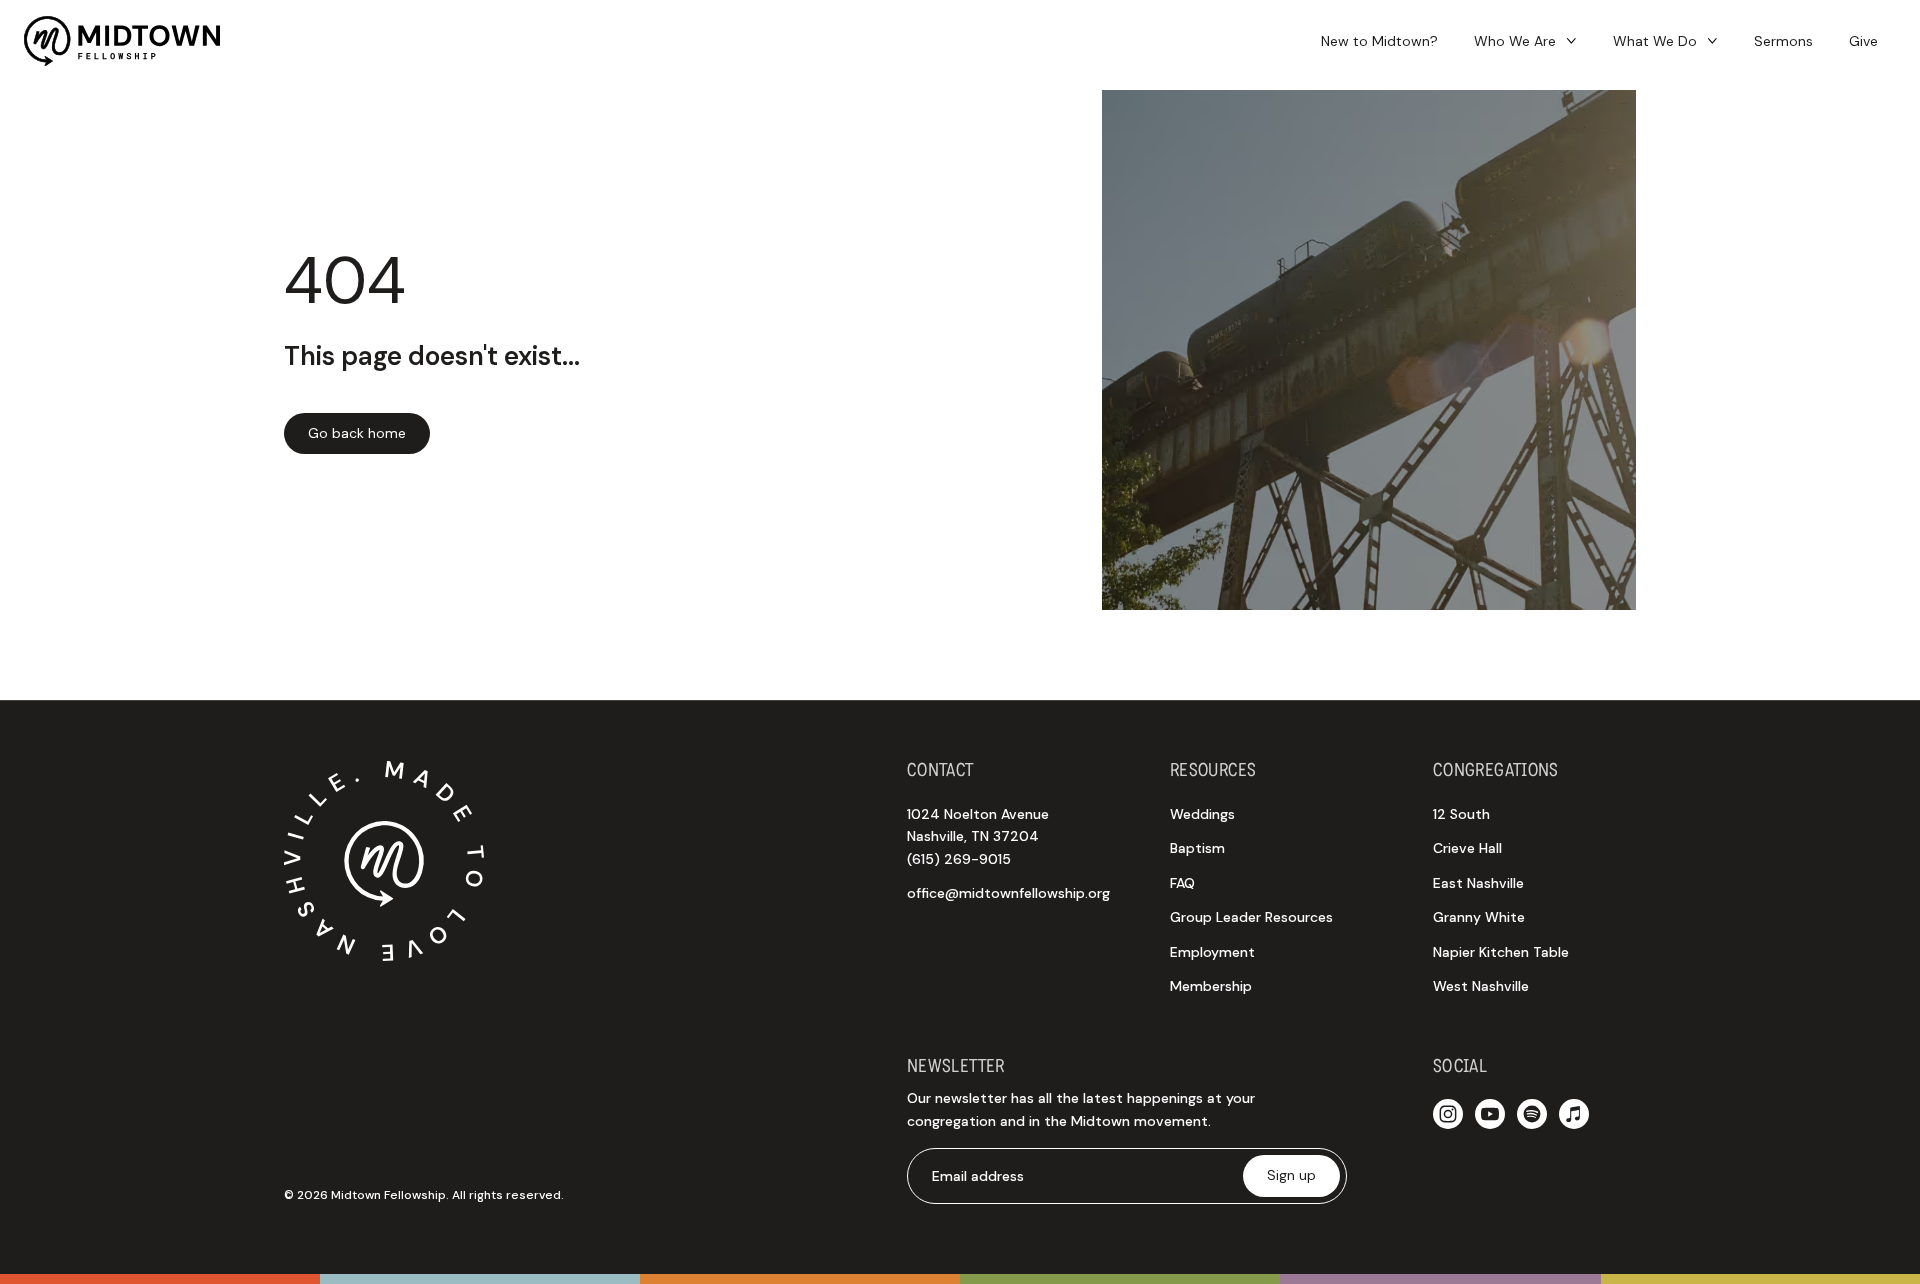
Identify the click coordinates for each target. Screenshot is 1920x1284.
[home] (122, 41)
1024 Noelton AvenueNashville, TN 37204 (978, 836)
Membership (1211, 986)
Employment (1212, 952)
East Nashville (1478, 883)
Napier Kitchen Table (1501, 952)
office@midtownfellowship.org (1008, 893)
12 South (1461, 814)
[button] (1525, 41)
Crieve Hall (1467, 848)
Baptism (1197, 848)
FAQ (1182, 883)
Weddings (1202, 814)
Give (1863, 41)
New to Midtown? (1379, 41)
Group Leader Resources (1251, 917)
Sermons (1783, 41)
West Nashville (1481, 986)
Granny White (1479, 917)
